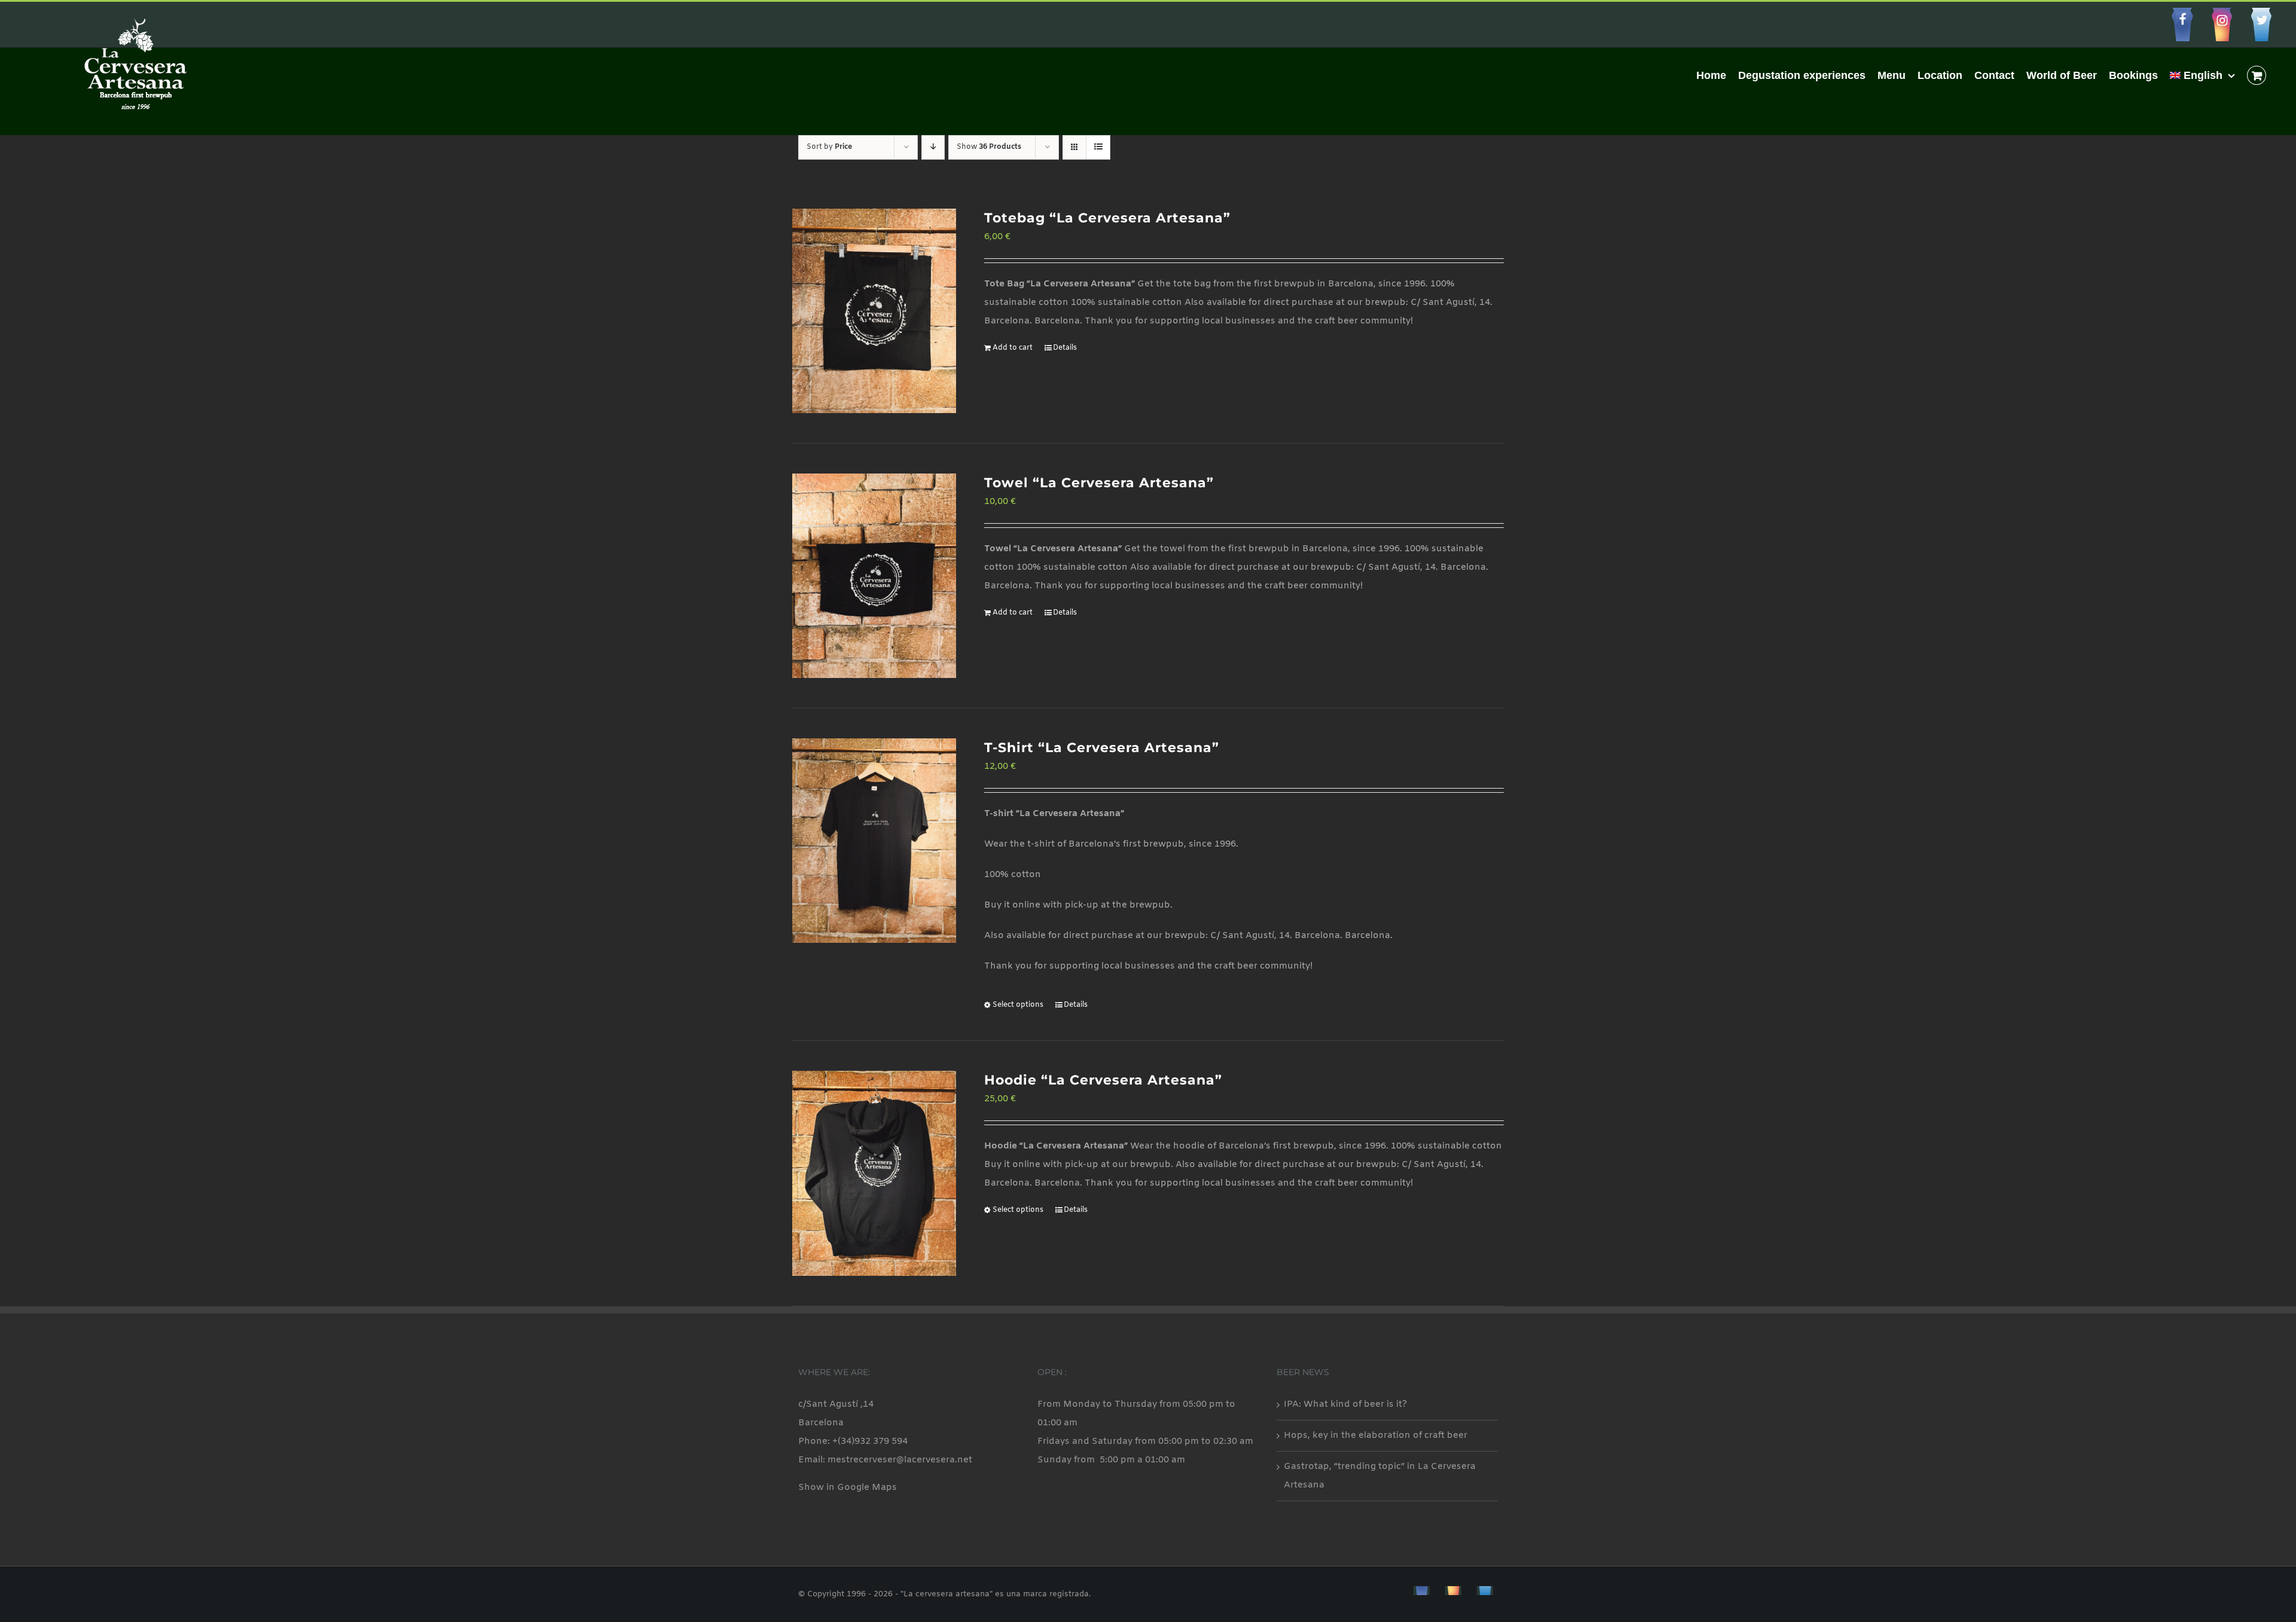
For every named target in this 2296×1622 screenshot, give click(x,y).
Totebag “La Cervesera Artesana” (1107, 218)
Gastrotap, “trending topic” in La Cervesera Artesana (1380, 1476)
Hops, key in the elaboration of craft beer (1376, 1435)
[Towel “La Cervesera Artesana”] (874, 576)
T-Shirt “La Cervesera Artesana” (1102, 748)
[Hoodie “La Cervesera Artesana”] (874, 1173)
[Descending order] (933, 147)
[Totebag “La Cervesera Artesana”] (874, 311)
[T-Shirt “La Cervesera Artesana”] (874, 841)
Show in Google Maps (848, 1487)
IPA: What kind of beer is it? (1345, 1404)
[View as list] (1098, 147)
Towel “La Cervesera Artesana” (1099, 483)
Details (1065, 348)
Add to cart (1013, 348)
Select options (1018, 1005)
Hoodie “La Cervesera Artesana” (1103, 1080)
